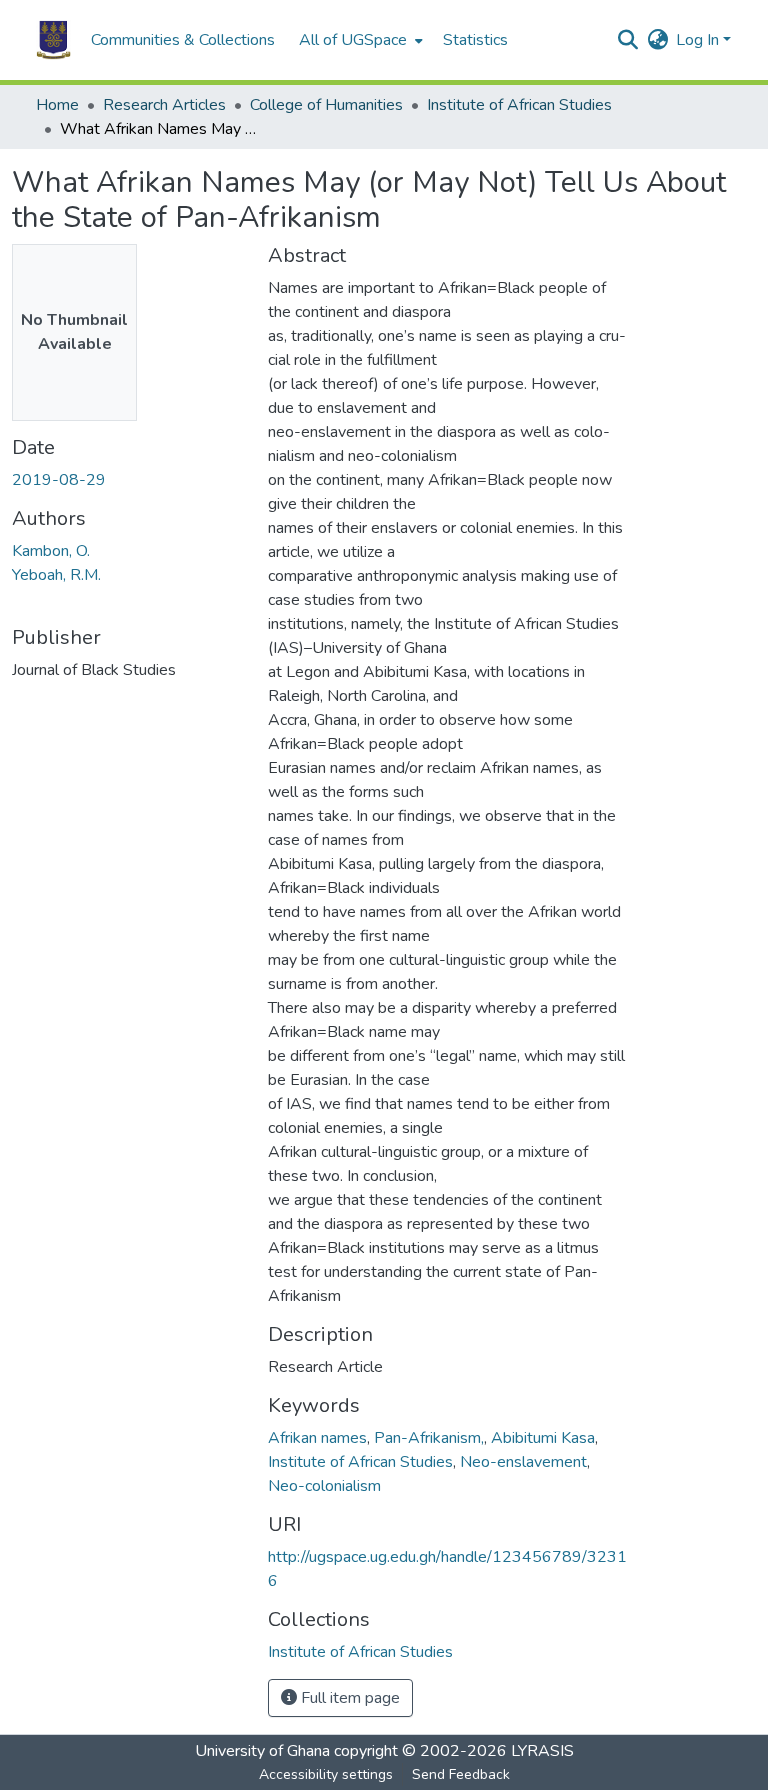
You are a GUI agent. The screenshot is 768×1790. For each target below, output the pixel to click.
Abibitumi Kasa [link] (543, 1438)
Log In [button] (699, 40)
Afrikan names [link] (317, 1438)
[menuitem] (359, 40)
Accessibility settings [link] (326, 1774)
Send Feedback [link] (461, 1774)
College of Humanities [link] (326, 105)
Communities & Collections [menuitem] (183, 40)
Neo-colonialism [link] (324, 1486)
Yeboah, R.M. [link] (56, 575)
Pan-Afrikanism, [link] (429, 1438)
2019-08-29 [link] (59, 480)
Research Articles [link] (164, 105)
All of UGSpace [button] (353, 40)
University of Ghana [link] (262, 1751)
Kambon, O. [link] (51, 551)
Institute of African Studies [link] (519, 105)
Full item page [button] (348, 1698)
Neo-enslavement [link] (523, 1462)
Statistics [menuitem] (475, 40)
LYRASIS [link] (542, 1751)
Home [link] (57, 105)
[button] (53, 40)
